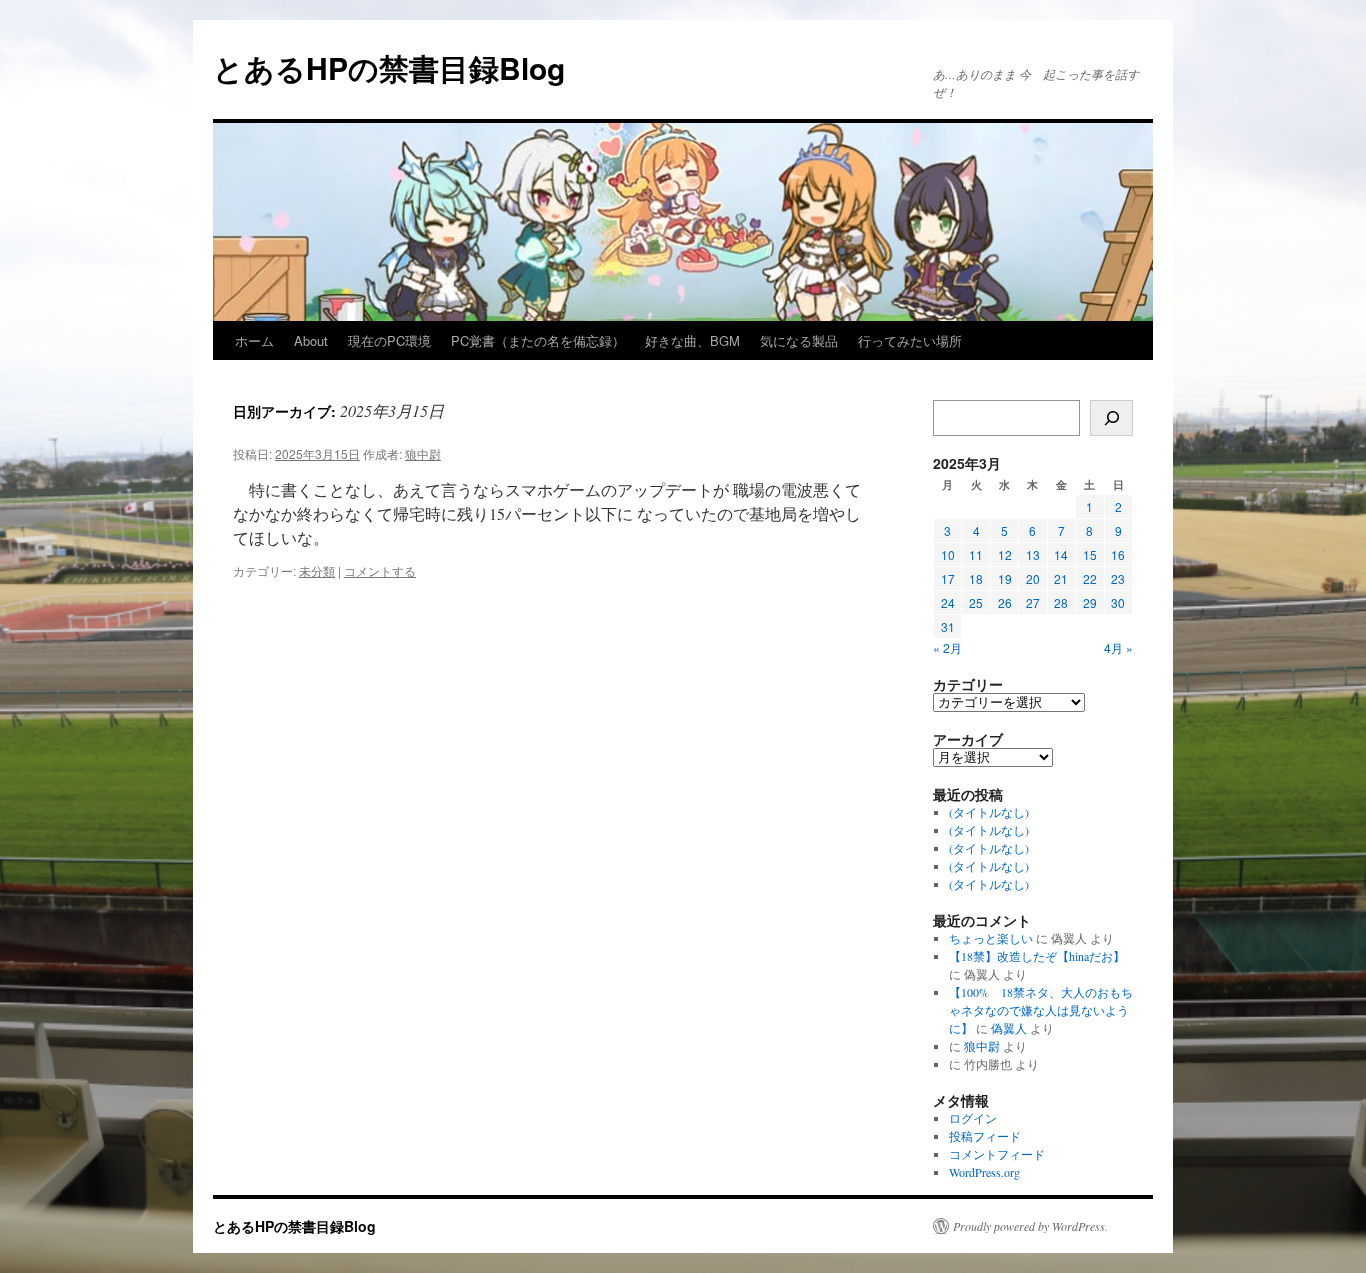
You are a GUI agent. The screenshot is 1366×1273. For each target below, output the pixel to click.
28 (1061, 602)
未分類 (317, 570)
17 (948, 578)
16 (1118, 554)
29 (1090, 602)
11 (976, 554)
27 (1033, 602)
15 (1090, 554)
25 (976, 602)
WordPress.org (984, 1172)
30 (1118, 602)
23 (1118, 578)
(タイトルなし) (989, 812)
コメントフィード (997, 1154)
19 (1005, 578)
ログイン (973, 1118)
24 (948, 602)
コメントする (380, 570)
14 (1061, 554)
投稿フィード (985, 1136)
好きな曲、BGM (692, 340)
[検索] (1111, 418)
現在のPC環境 (389, 340)
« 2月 (947, 647)
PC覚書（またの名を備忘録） (538, 340)
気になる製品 (799, 340)
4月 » (1118, 647)
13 (1033, 554)
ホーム (254, 340)
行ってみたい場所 (910, 340)
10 (948, 554)
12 (1005, 554)
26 (1005, 602)
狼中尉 (423, 453)
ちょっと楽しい (991, 938)
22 (1090, 578)
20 (1033, 578)
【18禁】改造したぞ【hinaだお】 (1037, 956)
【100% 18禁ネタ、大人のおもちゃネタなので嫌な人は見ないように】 (1041, 1010)
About (311, 340)
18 (976, 578)
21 (1061, 578)
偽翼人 (1009, 1028)
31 (948, 626)
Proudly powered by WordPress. (1030, 1226)
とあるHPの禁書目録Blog (389, 67)
